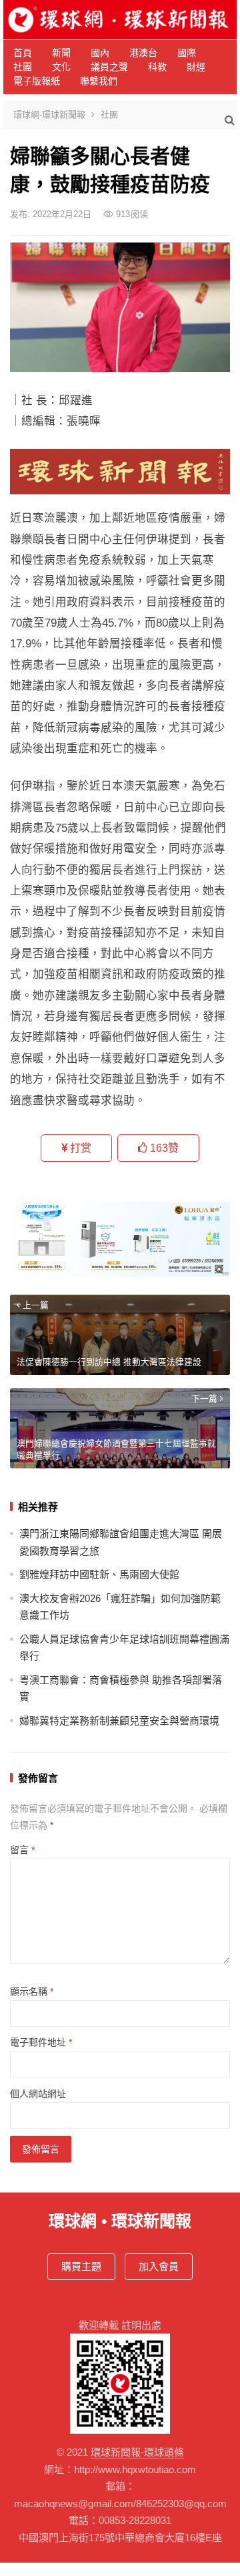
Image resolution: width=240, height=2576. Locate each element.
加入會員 (159, 2266)
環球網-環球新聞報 (49, 115)
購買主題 (81, 2266)
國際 (187, 53)
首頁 (23, 53)
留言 (22, 1850)
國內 (100, 53)
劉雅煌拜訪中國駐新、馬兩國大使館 (99, 1574)
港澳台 (143, 53)
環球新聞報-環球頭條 (137, 2452)
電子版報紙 (37, 81)
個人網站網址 (38, 2094)
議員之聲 (109, 67)
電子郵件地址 (41, 2042)
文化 (61, 67)
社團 (23, 67)
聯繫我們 (99, 81)
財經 (196, 67)
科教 (157, 67)
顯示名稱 (32, 1991)
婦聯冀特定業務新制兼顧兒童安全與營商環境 (119, 1721)
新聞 (61, 53)
